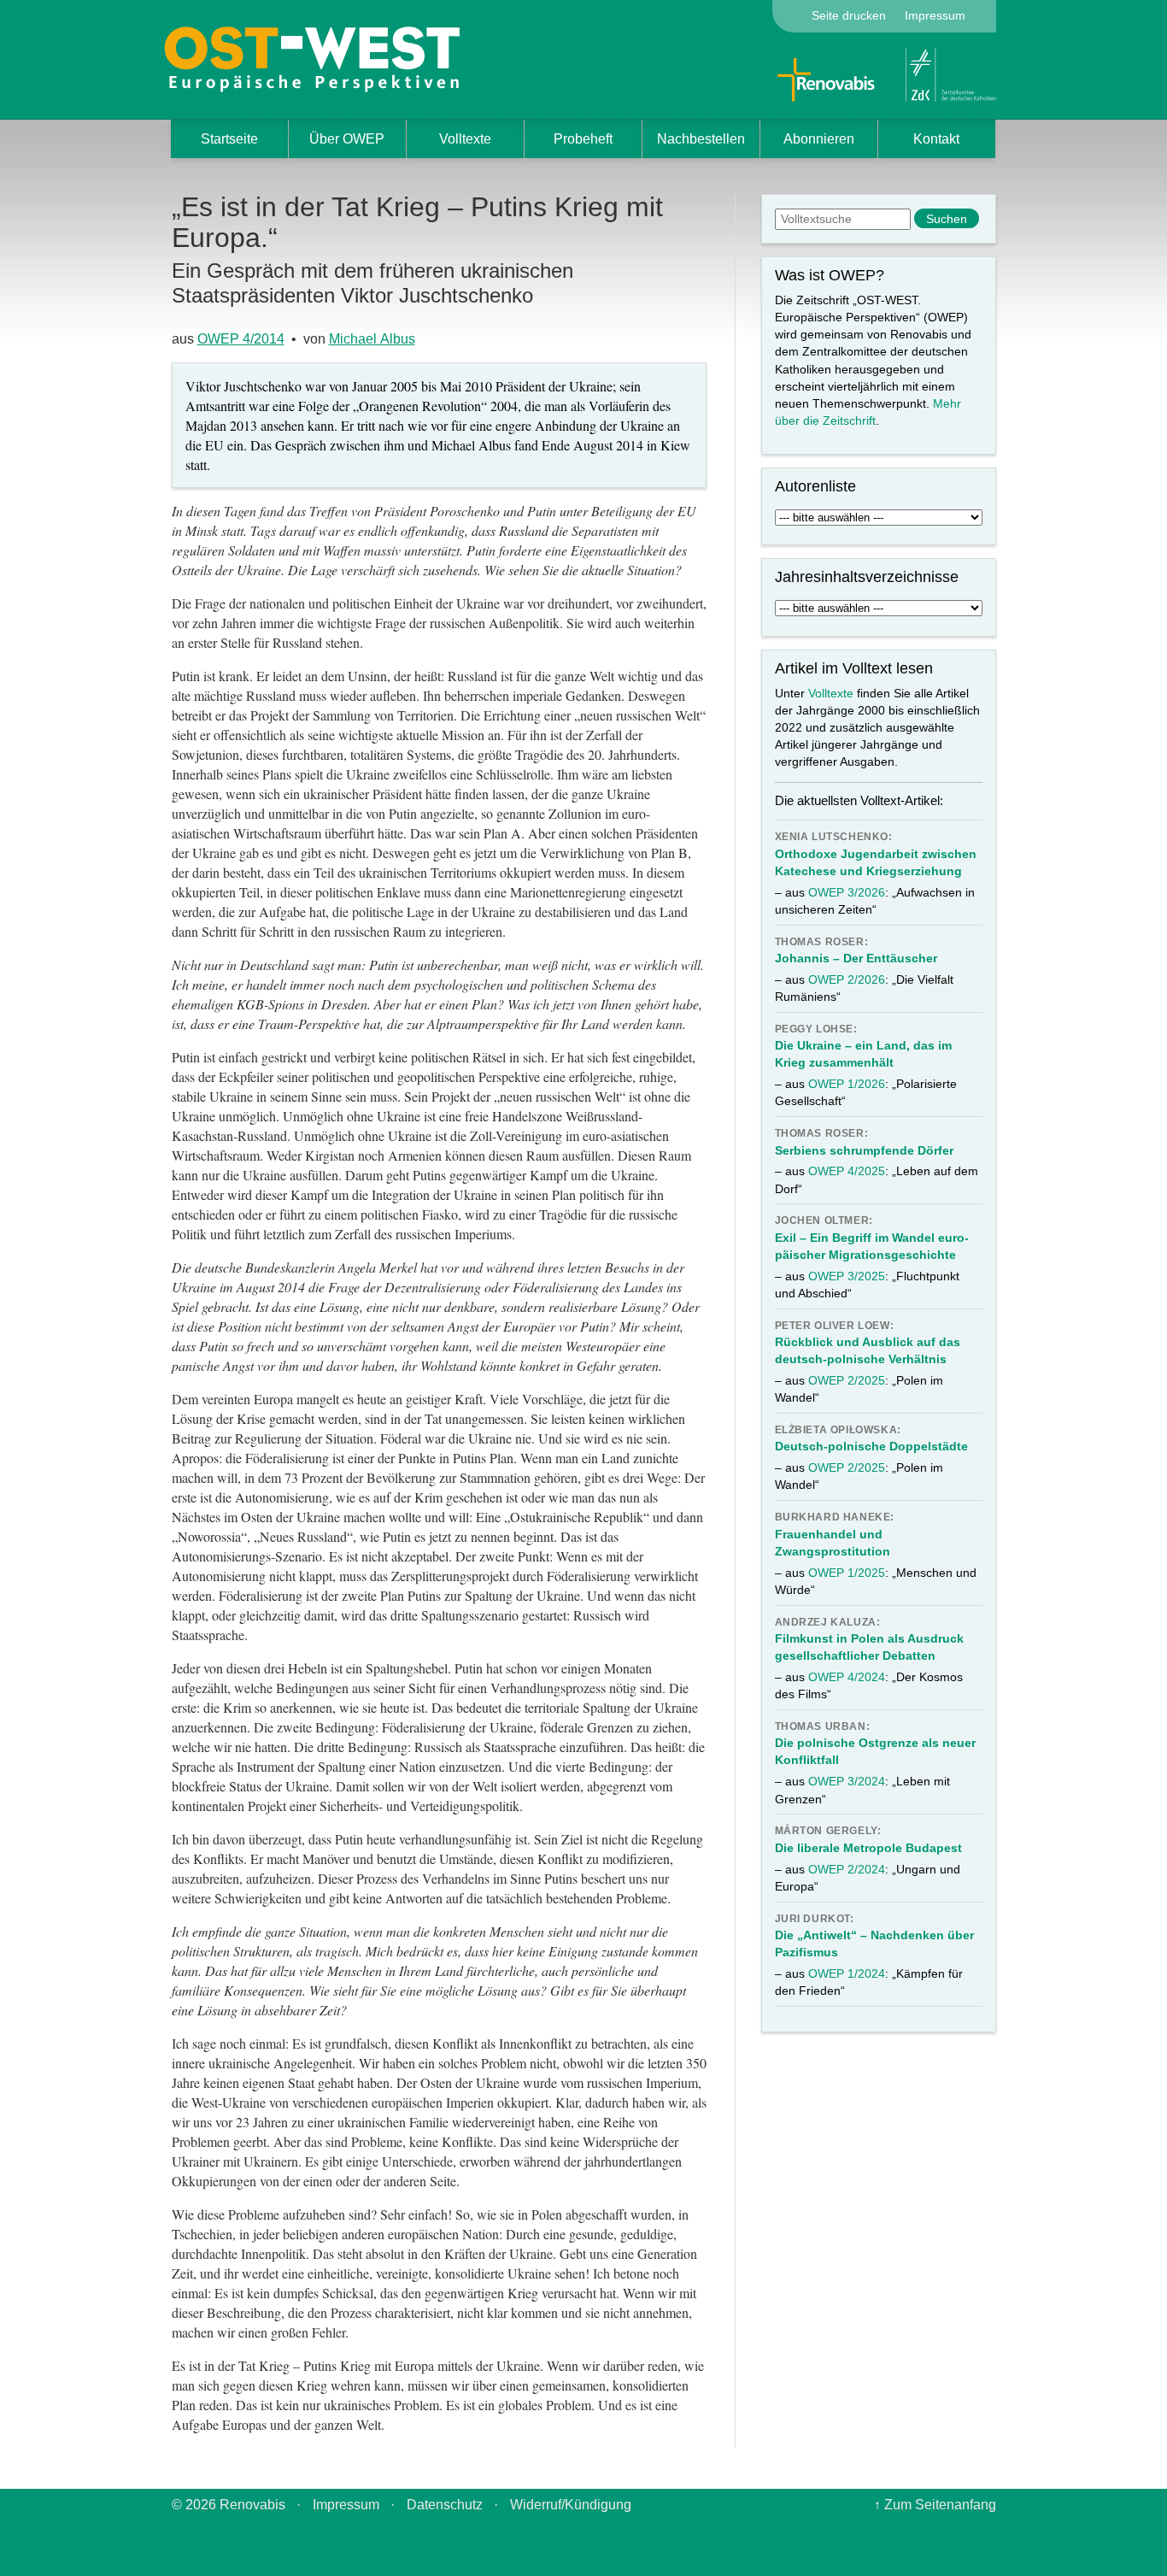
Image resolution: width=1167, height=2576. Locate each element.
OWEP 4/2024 (847, 1677)
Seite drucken (849, 15)
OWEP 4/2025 (847, 1171)
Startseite (229, 139)
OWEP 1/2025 (847, 1573)
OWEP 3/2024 (847, 1781)
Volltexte (465, 139)
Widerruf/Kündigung (571, 2505)
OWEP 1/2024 (847, 1973)
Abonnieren (819, 139)
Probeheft (583, 139)
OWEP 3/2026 (847, 892)
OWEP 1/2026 (847, 1084)
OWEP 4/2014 (241, 339)
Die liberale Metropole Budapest (868, 1848)
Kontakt (936, 139)
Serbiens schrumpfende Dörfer (864, 1150)
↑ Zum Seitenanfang (935, 2505)
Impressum (935, 15)
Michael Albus (372, 339)
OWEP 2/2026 (847, 979)
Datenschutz (445, 2505)
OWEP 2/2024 (847, 1869)
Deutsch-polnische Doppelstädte (871, 1446)
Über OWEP (347, 139)
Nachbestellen (701, 139)
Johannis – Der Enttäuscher (856, 958)
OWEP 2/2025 (847, 1380)
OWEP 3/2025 (847, 1276)
